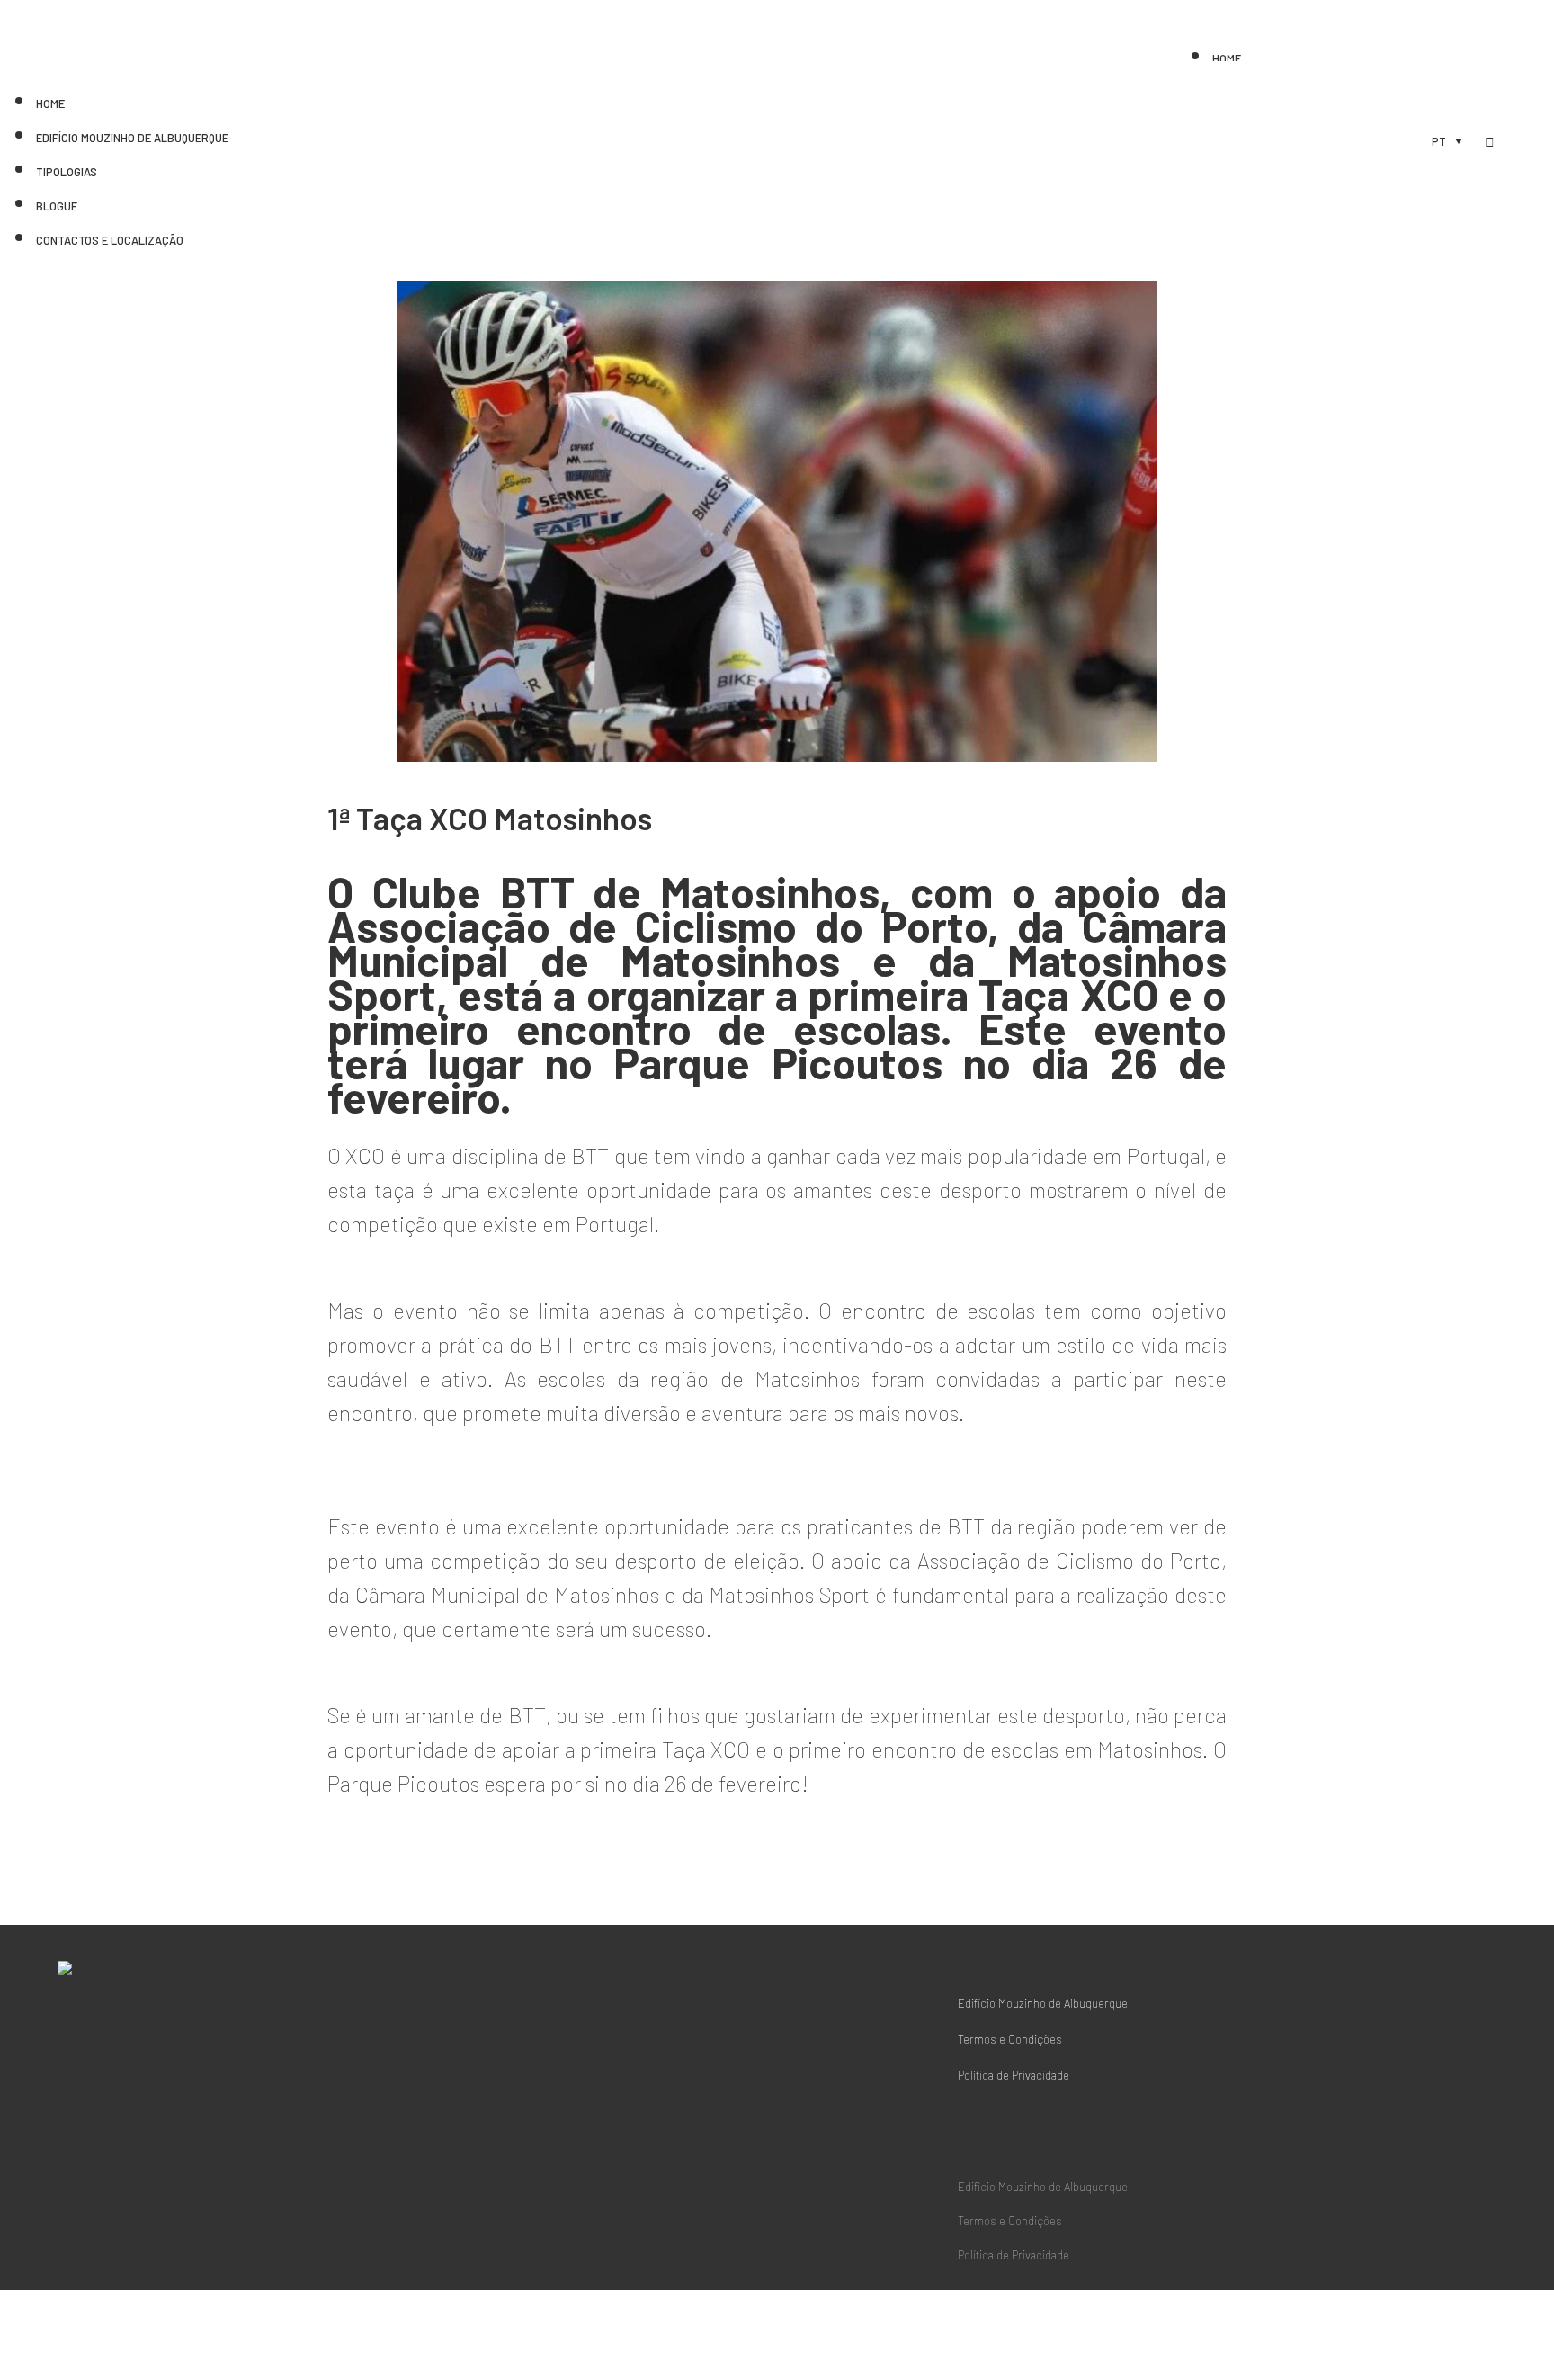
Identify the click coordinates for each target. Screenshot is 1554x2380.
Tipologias (67, 172)
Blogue (57, 206)
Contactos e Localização (110, 240)
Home (1227, 58)
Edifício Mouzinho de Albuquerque (132, 138)
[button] (1025, 2127)
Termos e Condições (1010, 2039)
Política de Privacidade (1014, 2075)
